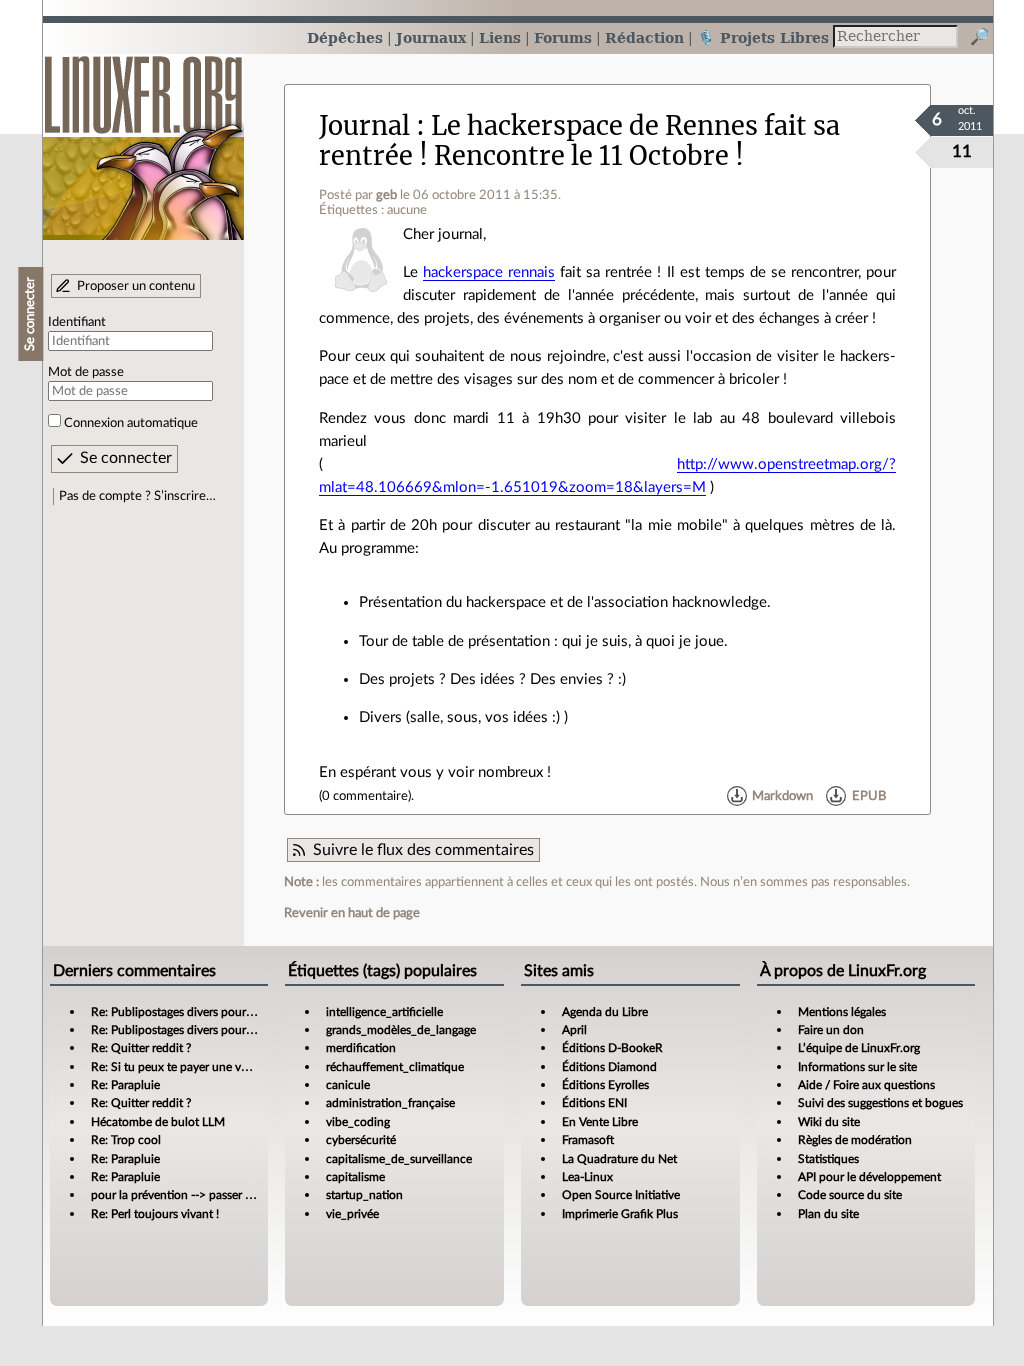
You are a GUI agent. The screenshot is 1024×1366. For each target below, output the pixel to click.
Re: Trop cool (126, 1140)
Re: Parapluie (125, 1085)
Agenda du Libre (605, 1012)
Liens (500, 37)
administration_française (390, 1103)
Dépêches (345, 37)
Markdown (782, 796)
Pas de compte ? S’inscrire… (137, 496)
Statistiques (828, 1159)
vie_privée (352, 1214)
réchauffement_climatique (395, 1067)
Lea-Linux (587, 1177)
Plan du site (828, 1214)
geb (386, 195)
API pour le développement (869, 1177)
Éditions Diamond (609, 1067)
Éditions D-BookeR (612, 1048)
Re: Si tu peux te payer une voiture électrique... (213, 1067)
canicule (348, 1085)
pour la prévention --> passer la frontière (196, 1195)
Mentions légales (842, 1012)
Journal (364, 126)
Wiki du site (829, 1122)
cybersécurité (361, 1140)
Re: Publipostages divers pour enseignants (201, 1012)
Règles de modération (855, 1140)
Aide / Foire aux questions (866, 1085)
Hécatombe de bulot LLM (158, 1122)
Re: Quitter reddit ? (141, 1048)
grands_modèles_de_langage (401, 1030)
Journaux (431, 37)
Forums (563, 37)
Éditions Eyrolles (605, 1085)
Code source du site (850, 1195)
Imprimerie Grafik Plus (620, 1214)
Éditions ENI (594, 1103)
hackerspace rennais (489, 272)
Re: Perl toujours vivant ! (155, 1214)
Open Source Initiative (621, 1195)
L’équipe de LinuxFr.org (859, 1048)
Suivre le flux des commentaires (423, 850)
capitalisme (355, 1177)
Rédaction (644, 37)
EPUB (869, 796)
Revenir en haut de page (352, 913)
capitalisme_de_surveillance (399, 1159)
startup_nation (364, 1195)
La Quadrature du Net (619, 1159)
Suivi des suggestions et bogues (880, 1103)
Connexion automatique (131, 423)
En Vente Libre (600, 1122)
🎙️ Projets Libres (763, 37)
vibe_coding (358, 1122)
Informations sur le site (857, 1067)
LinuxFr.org (143, 137)
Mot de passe (86, 372)
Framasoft (588, 1140)
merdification (361, 1048)
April (574, 1030)
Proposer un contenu (136, 286)
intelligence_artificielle (384, 1012)
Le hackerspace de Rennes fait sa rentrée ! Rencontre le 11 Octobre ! (579, 140)
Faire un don (831, 1030)
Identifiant (77, 322)
